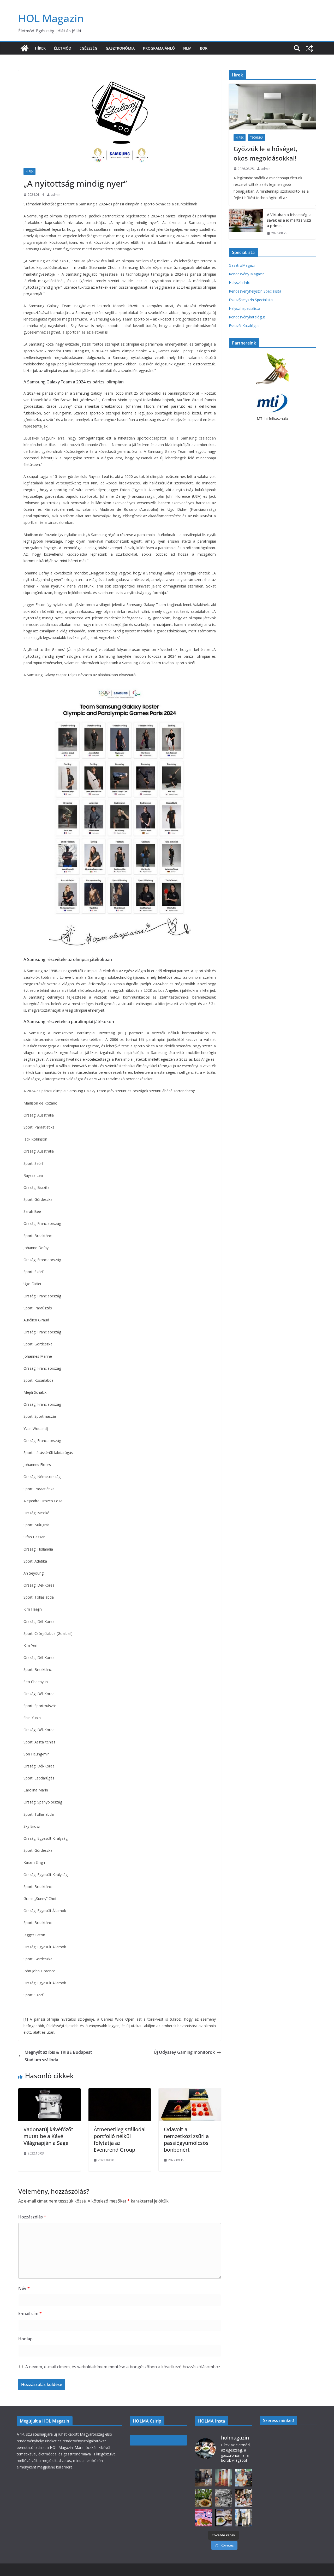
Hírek (40, 48)
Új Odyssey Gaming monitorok (184, 2052)
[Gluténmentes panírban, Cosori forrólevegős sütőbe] (204, 2518)
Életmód (63, 48)
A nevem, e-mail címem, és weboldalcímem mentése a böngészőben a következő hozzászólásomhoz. (123, 2367)
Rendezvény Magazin (247, 274)
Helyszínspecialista (244, 308)
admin (56, 195)
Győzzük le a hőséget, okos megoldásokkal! (265, 153)
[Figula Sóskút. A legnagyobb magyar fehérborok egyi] (244, 2518)
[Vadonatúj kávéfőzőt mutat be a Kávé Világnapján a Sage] (49, 2092)
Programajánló (159, 48)
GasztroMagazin (243, 265)
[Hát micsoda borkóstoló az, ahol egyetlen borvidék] (223, 2498)
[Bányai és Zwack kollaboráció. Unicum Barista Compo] (204, 2478)
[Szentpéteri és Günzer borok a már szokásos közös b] (244, 2478)
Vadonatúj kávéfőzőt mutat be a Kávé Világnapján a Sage (48, 2136)
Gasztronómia (120, 48)
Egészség (88, 48)
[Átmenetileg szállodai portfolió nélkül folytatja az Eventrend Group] (120, 2092)
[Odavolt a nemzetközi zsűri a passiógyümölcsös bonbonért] (190, 2092)
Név (24, 2288)
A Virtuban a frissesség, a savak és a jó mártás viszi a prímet (289, 220)
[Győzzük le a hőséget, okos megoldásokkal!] (272, 107)
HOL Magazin (51, 18)
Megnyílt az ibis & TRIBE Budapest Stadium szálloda (58, 2056)
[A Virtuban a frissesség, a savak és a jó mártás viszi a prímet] (246, 224)
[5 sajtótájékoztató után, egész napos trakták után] (244, 2498)
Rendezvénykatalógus (247, 317)
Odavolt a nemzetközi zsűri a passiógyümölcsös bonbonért (186, 2139)
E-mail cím (30, 2313)
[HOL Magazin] (25, 48)
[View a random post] (309, 48)
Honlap (25, 2339)
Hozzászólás (32, 2217)
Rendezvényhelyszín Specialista (255, 291)
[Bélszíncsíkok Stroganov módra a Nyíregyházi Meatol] (204, 2498)
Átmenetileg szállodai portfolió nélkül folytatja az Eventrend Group (120, 2139)
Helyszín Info (240, 283)
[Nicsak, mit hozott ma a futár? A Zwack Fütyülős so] (223, 2478)
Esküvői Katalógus (244, 326)
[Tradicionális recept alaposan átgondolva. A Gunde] (223, 2518)
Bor (204, 48)
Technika (257, 138)
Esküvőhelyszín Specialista (251, 300)
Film (187, 48)
